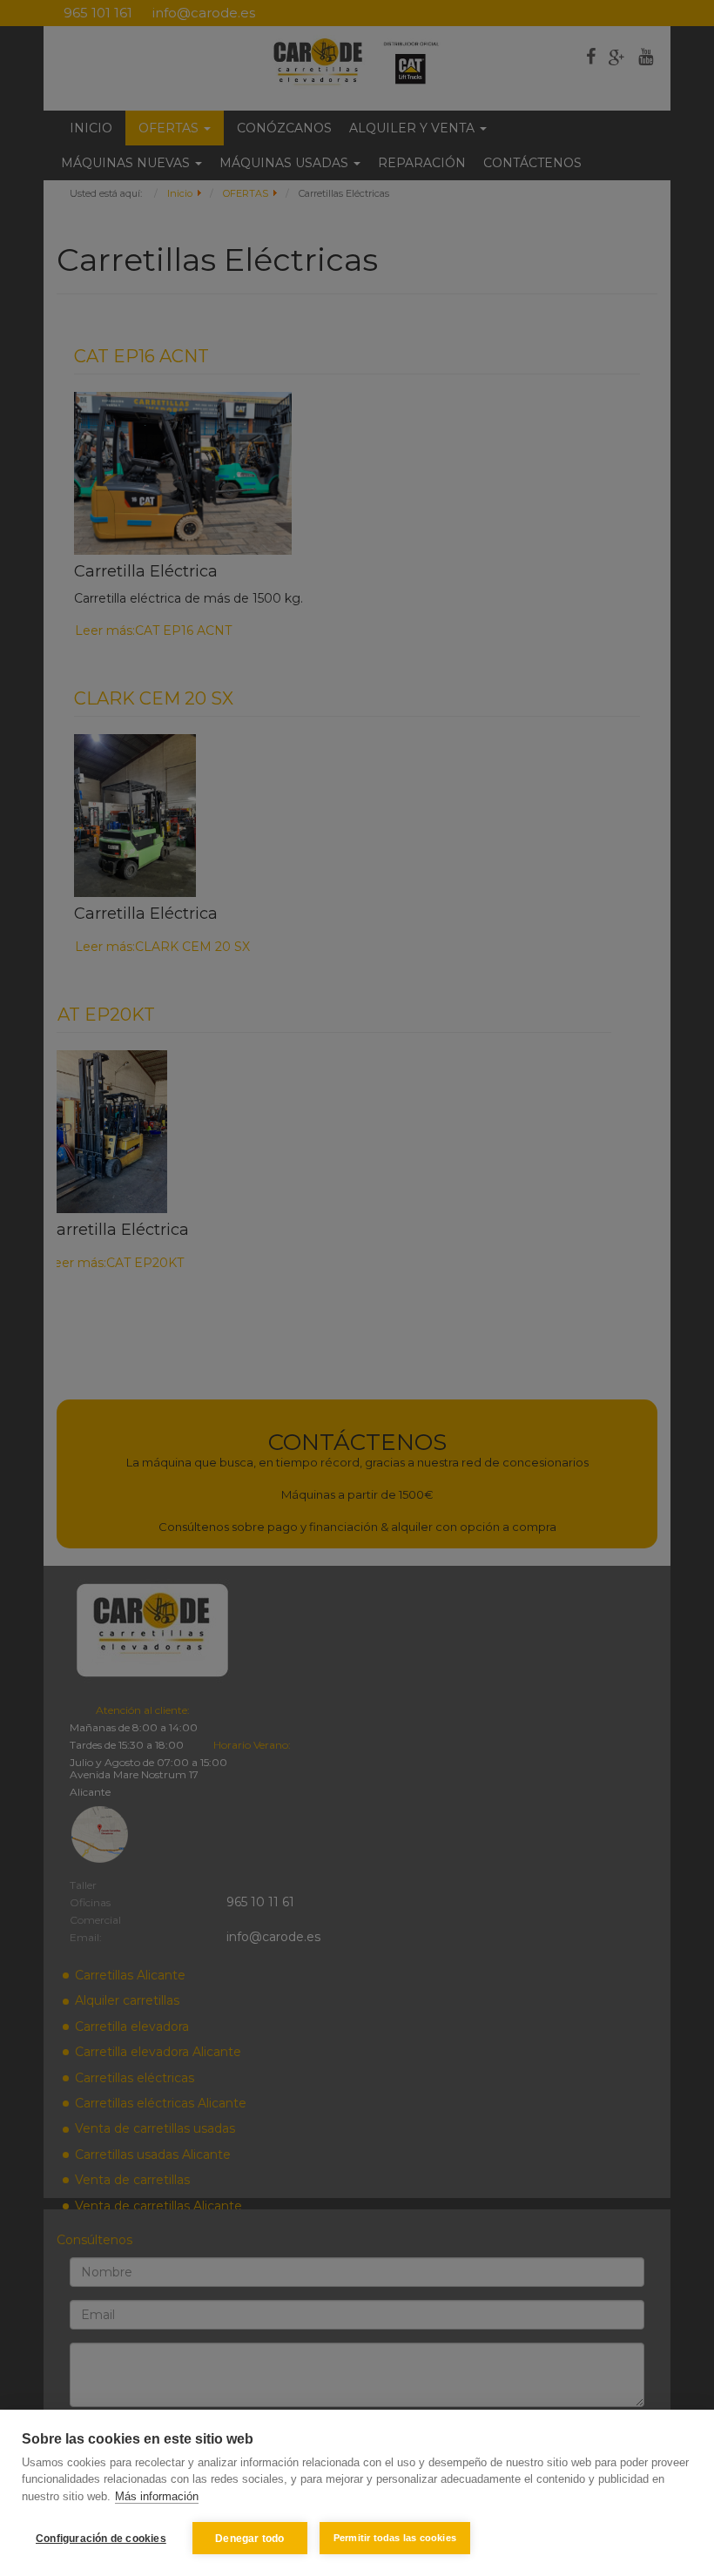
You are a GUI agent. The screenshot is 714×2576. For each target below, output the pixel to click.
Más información (157, 2496)
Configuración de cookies (101, 2539)
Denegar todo (249, 2539)
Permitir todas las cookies (395, 2538)
